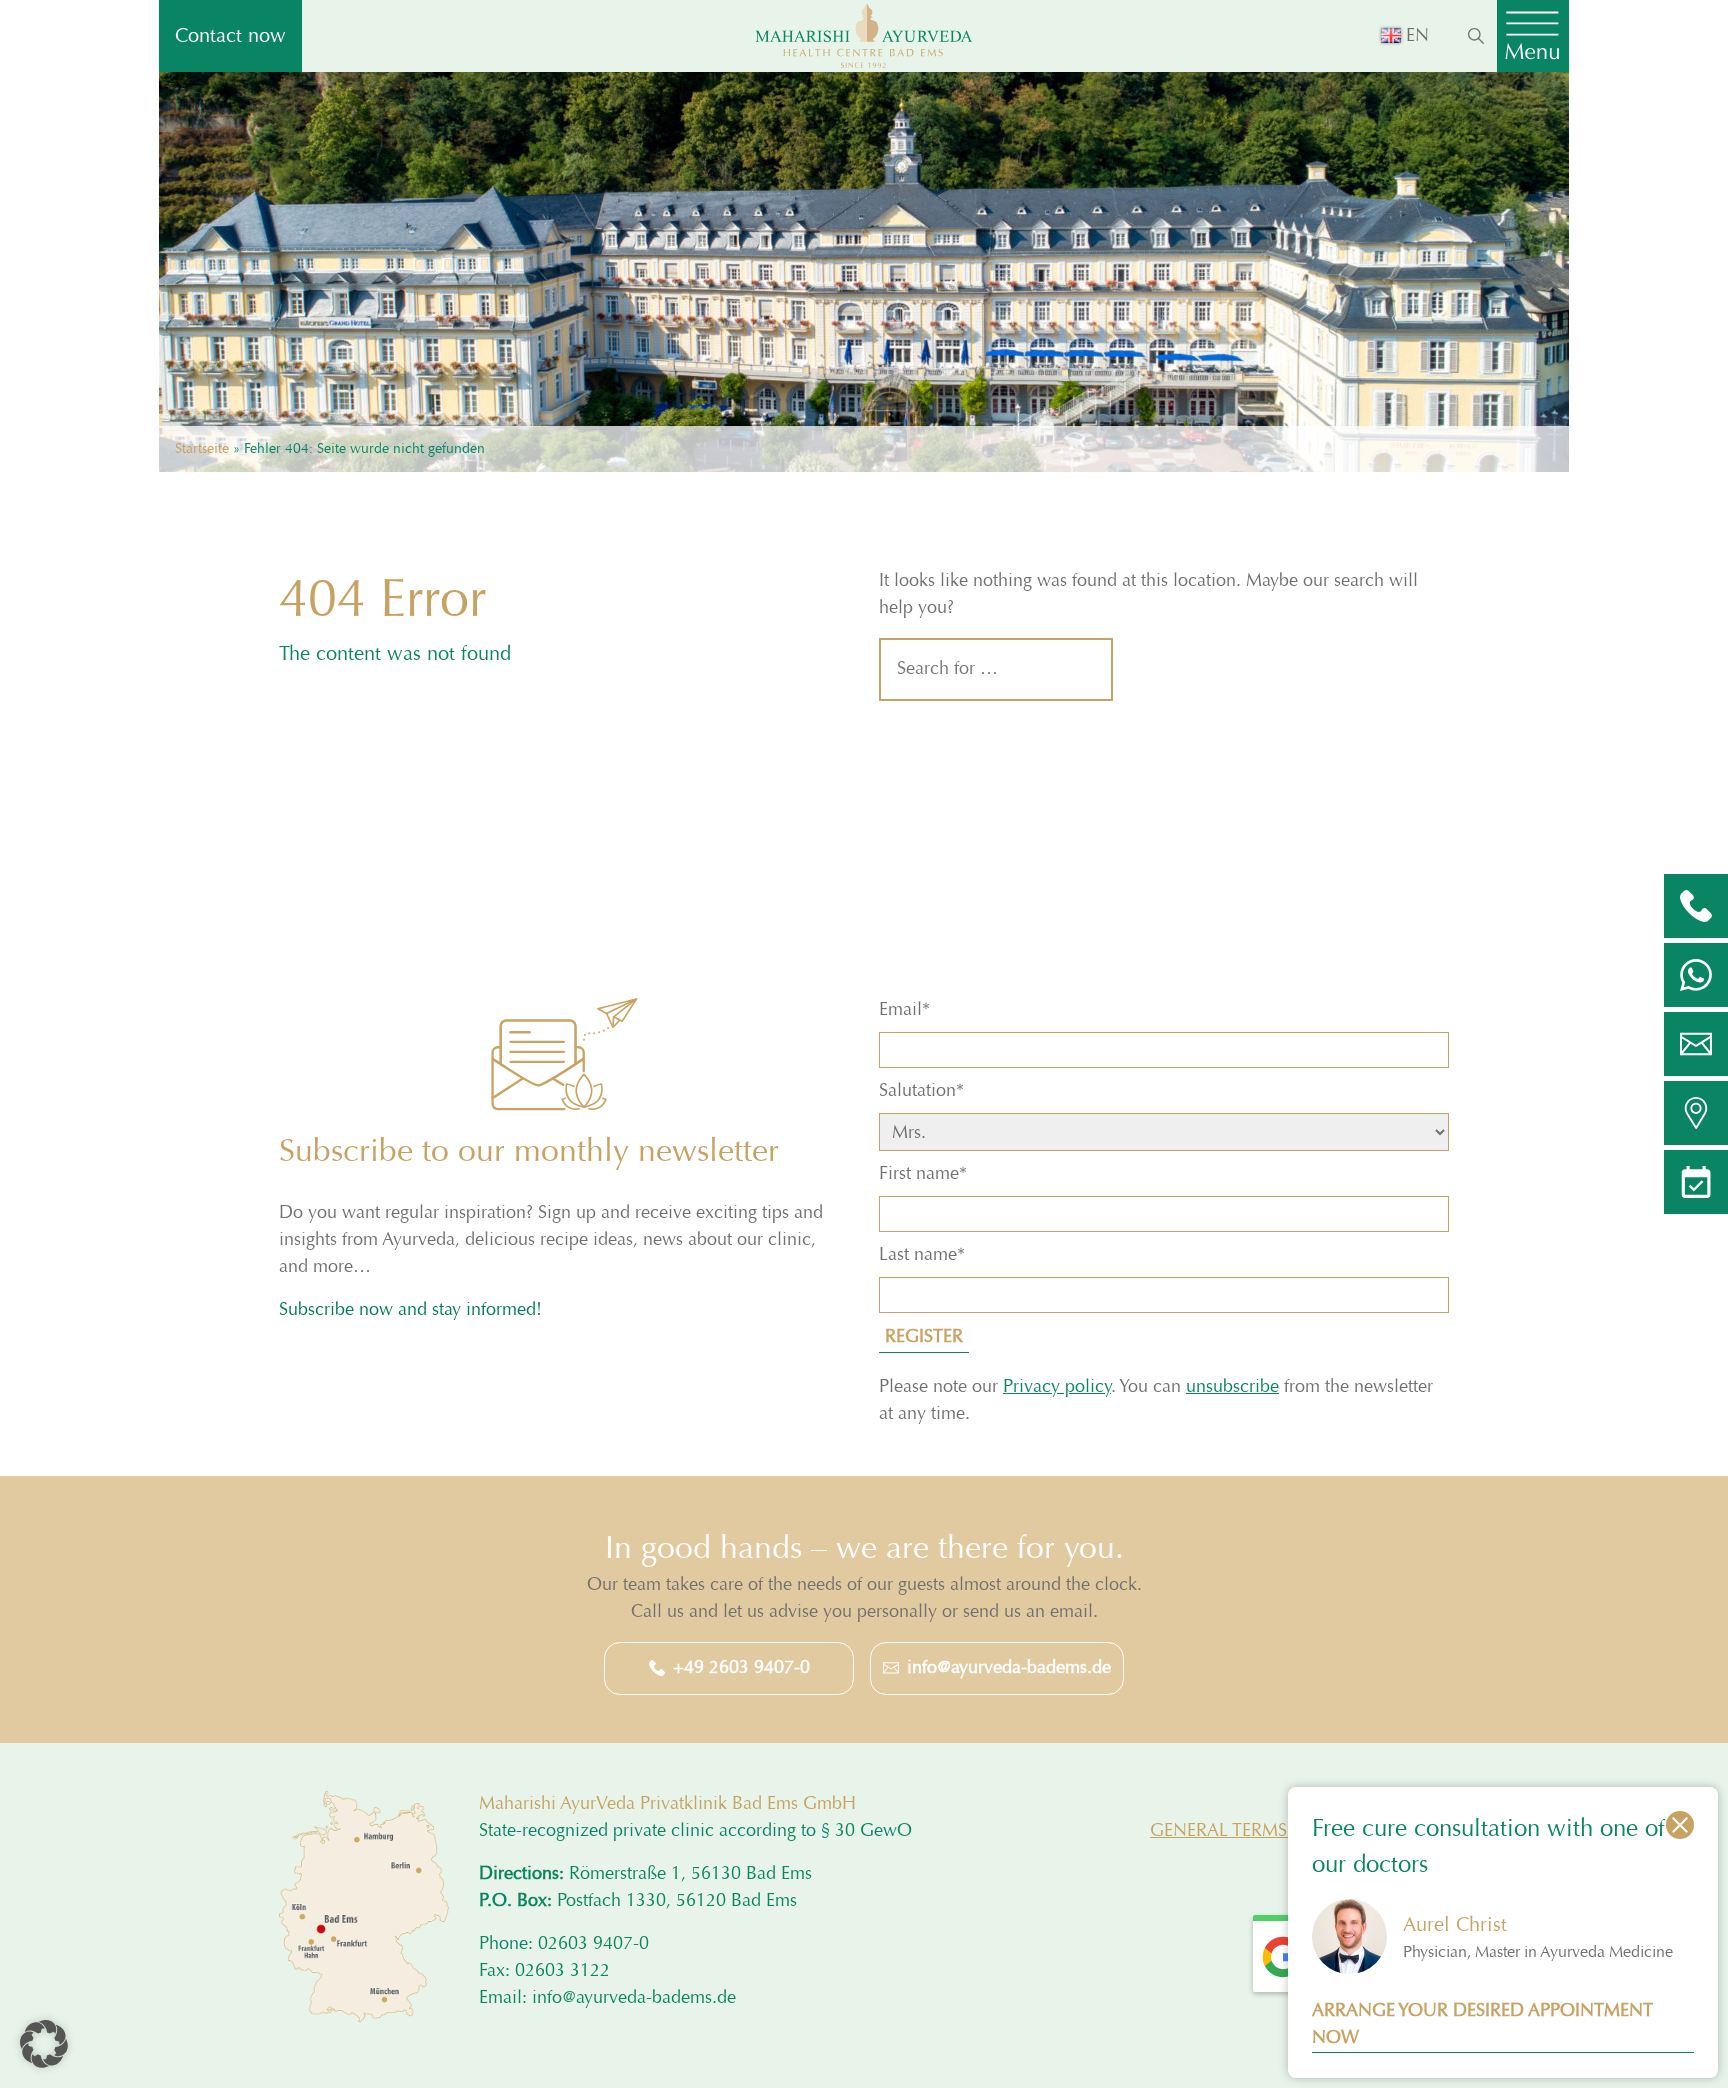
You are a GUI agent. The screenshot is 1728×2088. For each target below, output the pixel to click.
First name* (923, 1174)
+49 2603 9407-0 (741, 1668)
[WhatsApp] (1696, 975)
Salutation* (921, 1091)
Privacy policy (1057, 1387)
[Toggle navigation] (1533, 36)
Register (924, 1337)
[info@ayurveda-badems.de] (1696, 1044)
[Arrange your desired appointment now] (1696, 1182)
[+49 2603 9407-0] (1696, 906)
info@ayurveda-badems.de (1009, 1668)
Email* (904, 1010)
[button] (44, 2044)
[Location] (1696, 1113)
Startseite (202, 448)
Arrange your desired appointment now (1482, 2024)
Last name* (922, 1255)
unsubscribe (1232, 1387)
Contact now (230, 36)
